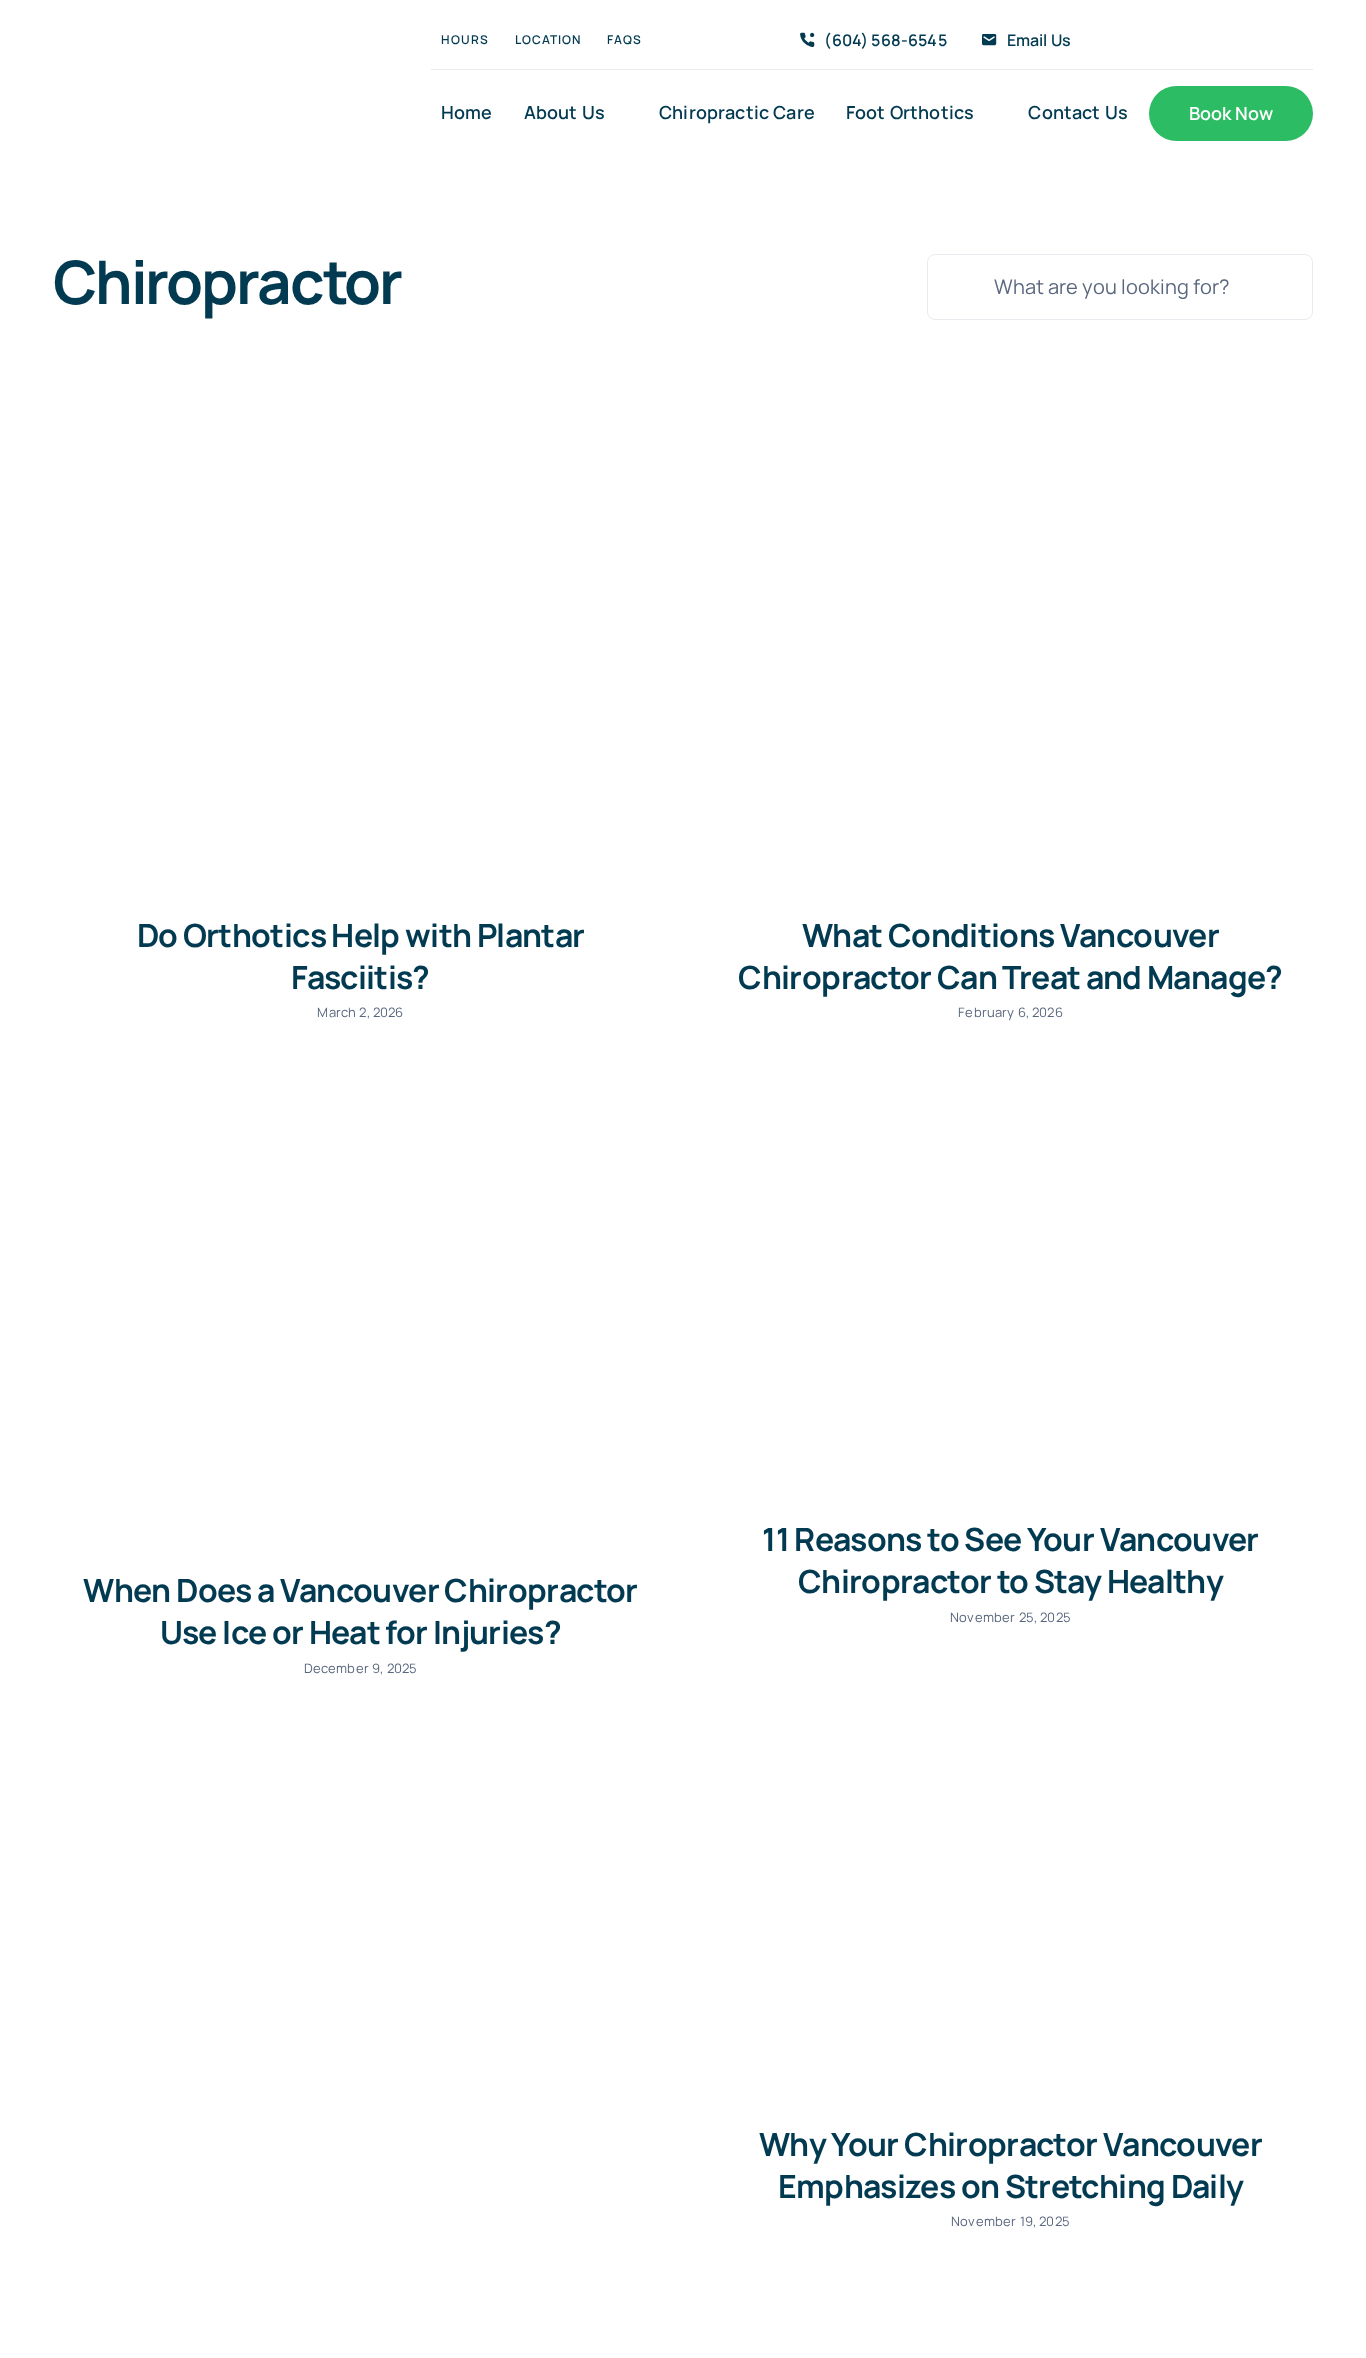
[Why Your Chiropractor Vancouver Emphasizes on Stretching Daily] (1008, 1890)
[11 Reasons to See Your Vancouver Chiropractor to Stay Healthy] (1008, 1286)
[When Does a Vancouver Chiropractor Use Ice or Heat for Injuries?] (358, 1312)
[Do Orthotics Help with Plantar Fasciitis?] (358, 682)
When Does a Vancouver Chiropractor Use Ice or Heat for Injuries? (360, 1611)
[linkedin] (1282, 41)
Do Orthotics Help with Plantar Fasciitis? (361, 956)
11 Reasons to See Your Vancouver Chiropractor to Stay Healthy (1010, 1560)
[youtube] (1250, 41)
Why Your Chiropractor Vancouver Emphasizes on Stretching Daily (1010, 2165)
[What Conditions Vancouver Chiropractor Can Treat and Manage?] (1008, 682)
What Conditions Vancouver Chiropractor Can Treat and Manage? (1010, 956)
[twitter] (1185, 41)
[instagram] (1218, 41)
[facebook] (1153, 41)
